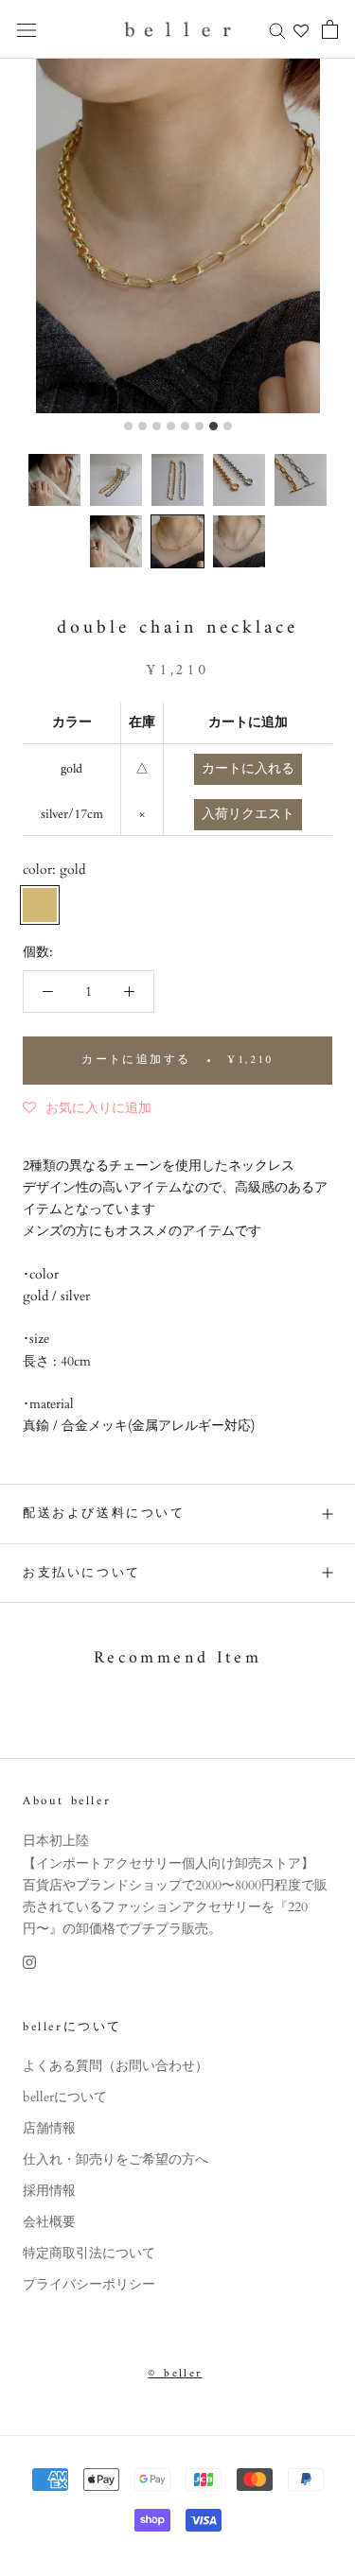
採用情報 (49, 2191)
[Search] (277, 30)
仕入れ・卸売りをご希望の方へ (115, 2159)
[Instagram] (29, 1961)
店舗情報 (49, 2128)
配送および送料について (104, 1514)
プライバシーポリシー (89, 2284)
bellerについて (65, 2097)
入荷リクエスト (248, 815)
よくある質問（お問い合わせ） (115, 2066)
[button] (54, 480)
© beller (175, 2374)
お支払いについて (82, 1573)
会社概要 (49, 2222)
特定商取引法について (89, 2253)
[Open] (27, 30)
